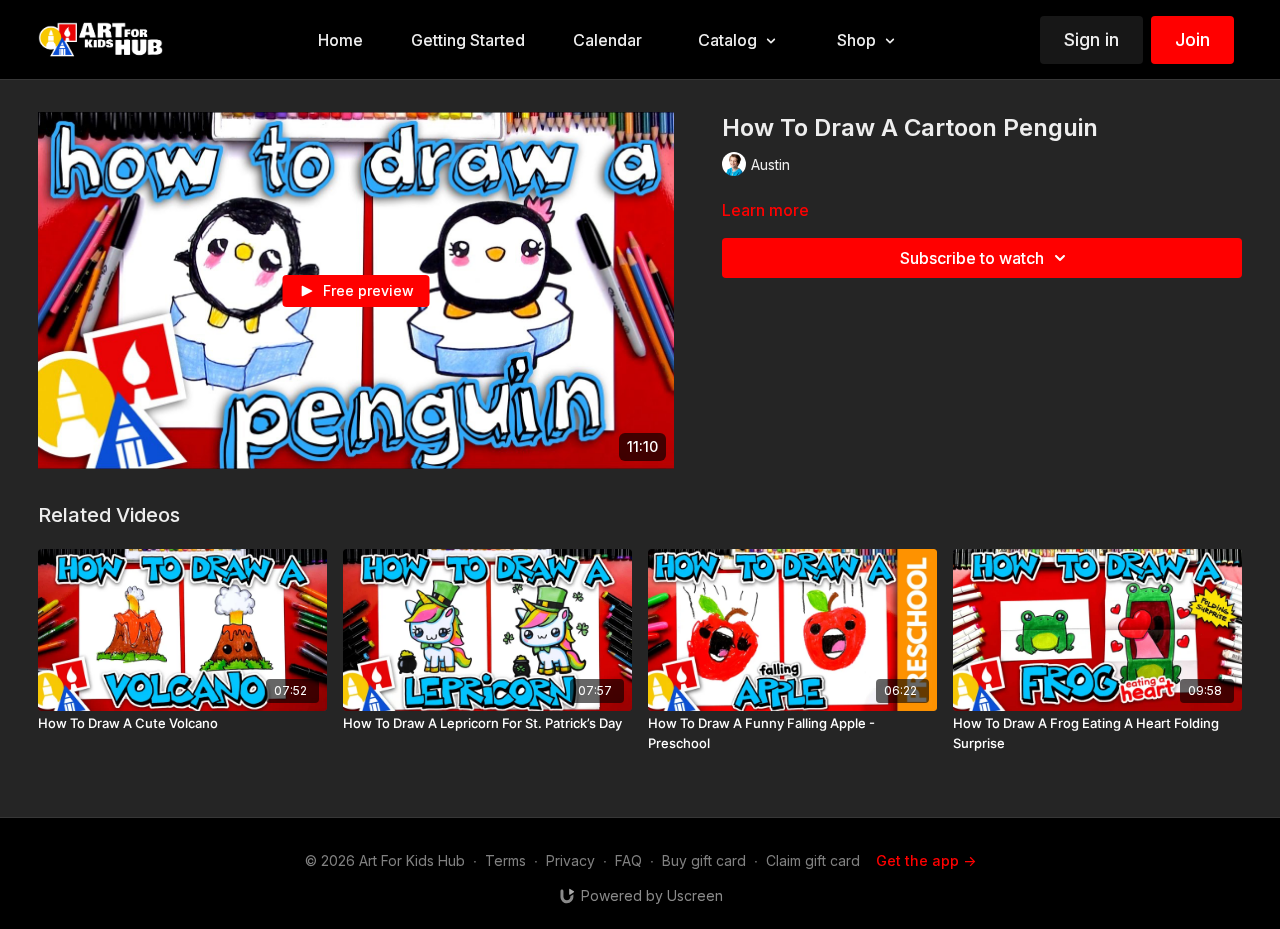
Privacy (570, 860)
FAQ (628, 860)
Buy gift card (704, 860)
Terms (505, 860)
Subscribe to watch (972, 258)
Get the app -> (926, 860)
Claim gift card (813, 860)
